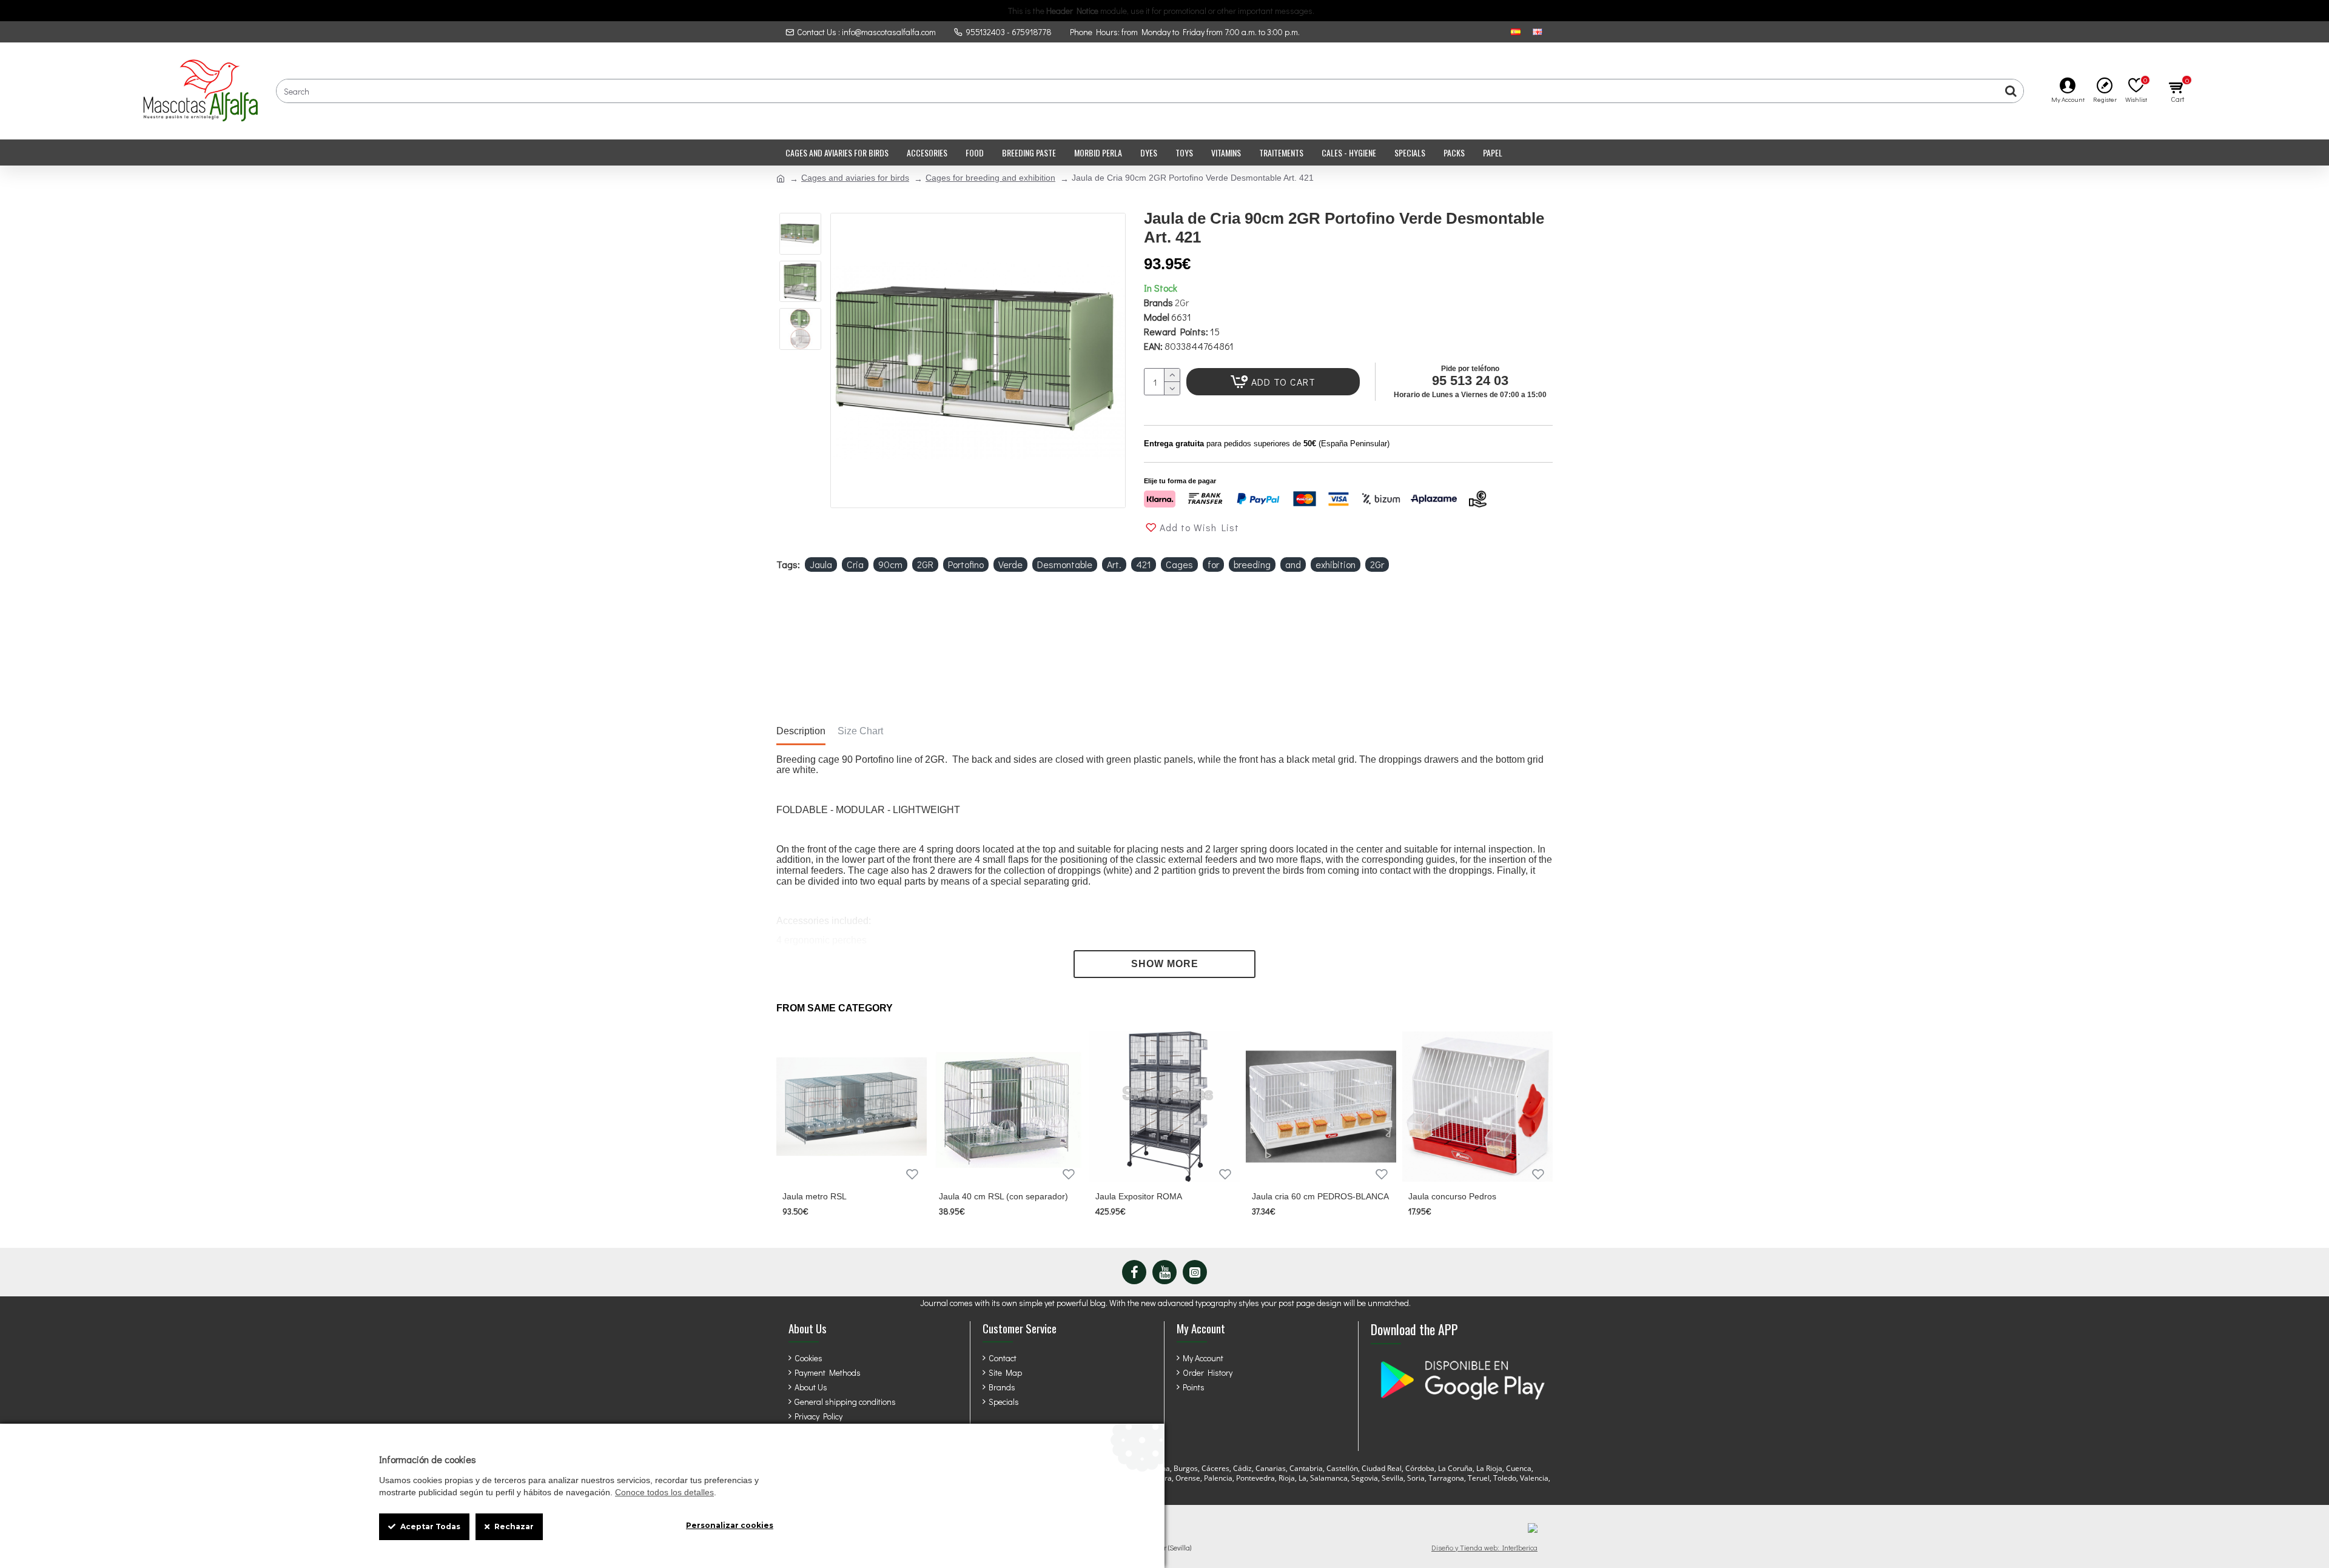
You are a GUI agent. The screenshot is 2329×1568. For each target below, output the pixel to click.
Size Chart (860, 731)
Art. (1114, 564)
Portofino (966, 564)
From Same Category (835, 1008)
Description (801, 731)
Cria (855, 564)
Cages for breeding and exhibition (990, 178)
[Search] (2011, 91)
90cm (890, 564)
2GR (925, 564)
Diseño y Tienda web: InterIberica (1484, 1547)
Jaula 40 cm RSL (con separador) (1003, 1196)
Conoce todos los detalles (664, 1492)
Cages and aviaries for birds (855, 178)
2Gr (1182, 302)
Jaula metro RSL (815, 1196)
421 (1144, 564)
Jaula (821, 564)
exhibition (1336, 564)
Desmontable (1065, 564)
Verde (1010, 564)
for (1213, 564)
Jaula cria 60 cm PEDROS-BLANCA (1320, 1196)
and (1293, 564)
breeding (1252, 564)
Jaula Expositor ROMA (1139, 1196)
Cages (1179, 564)
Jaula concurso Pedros (1452, 1196)
